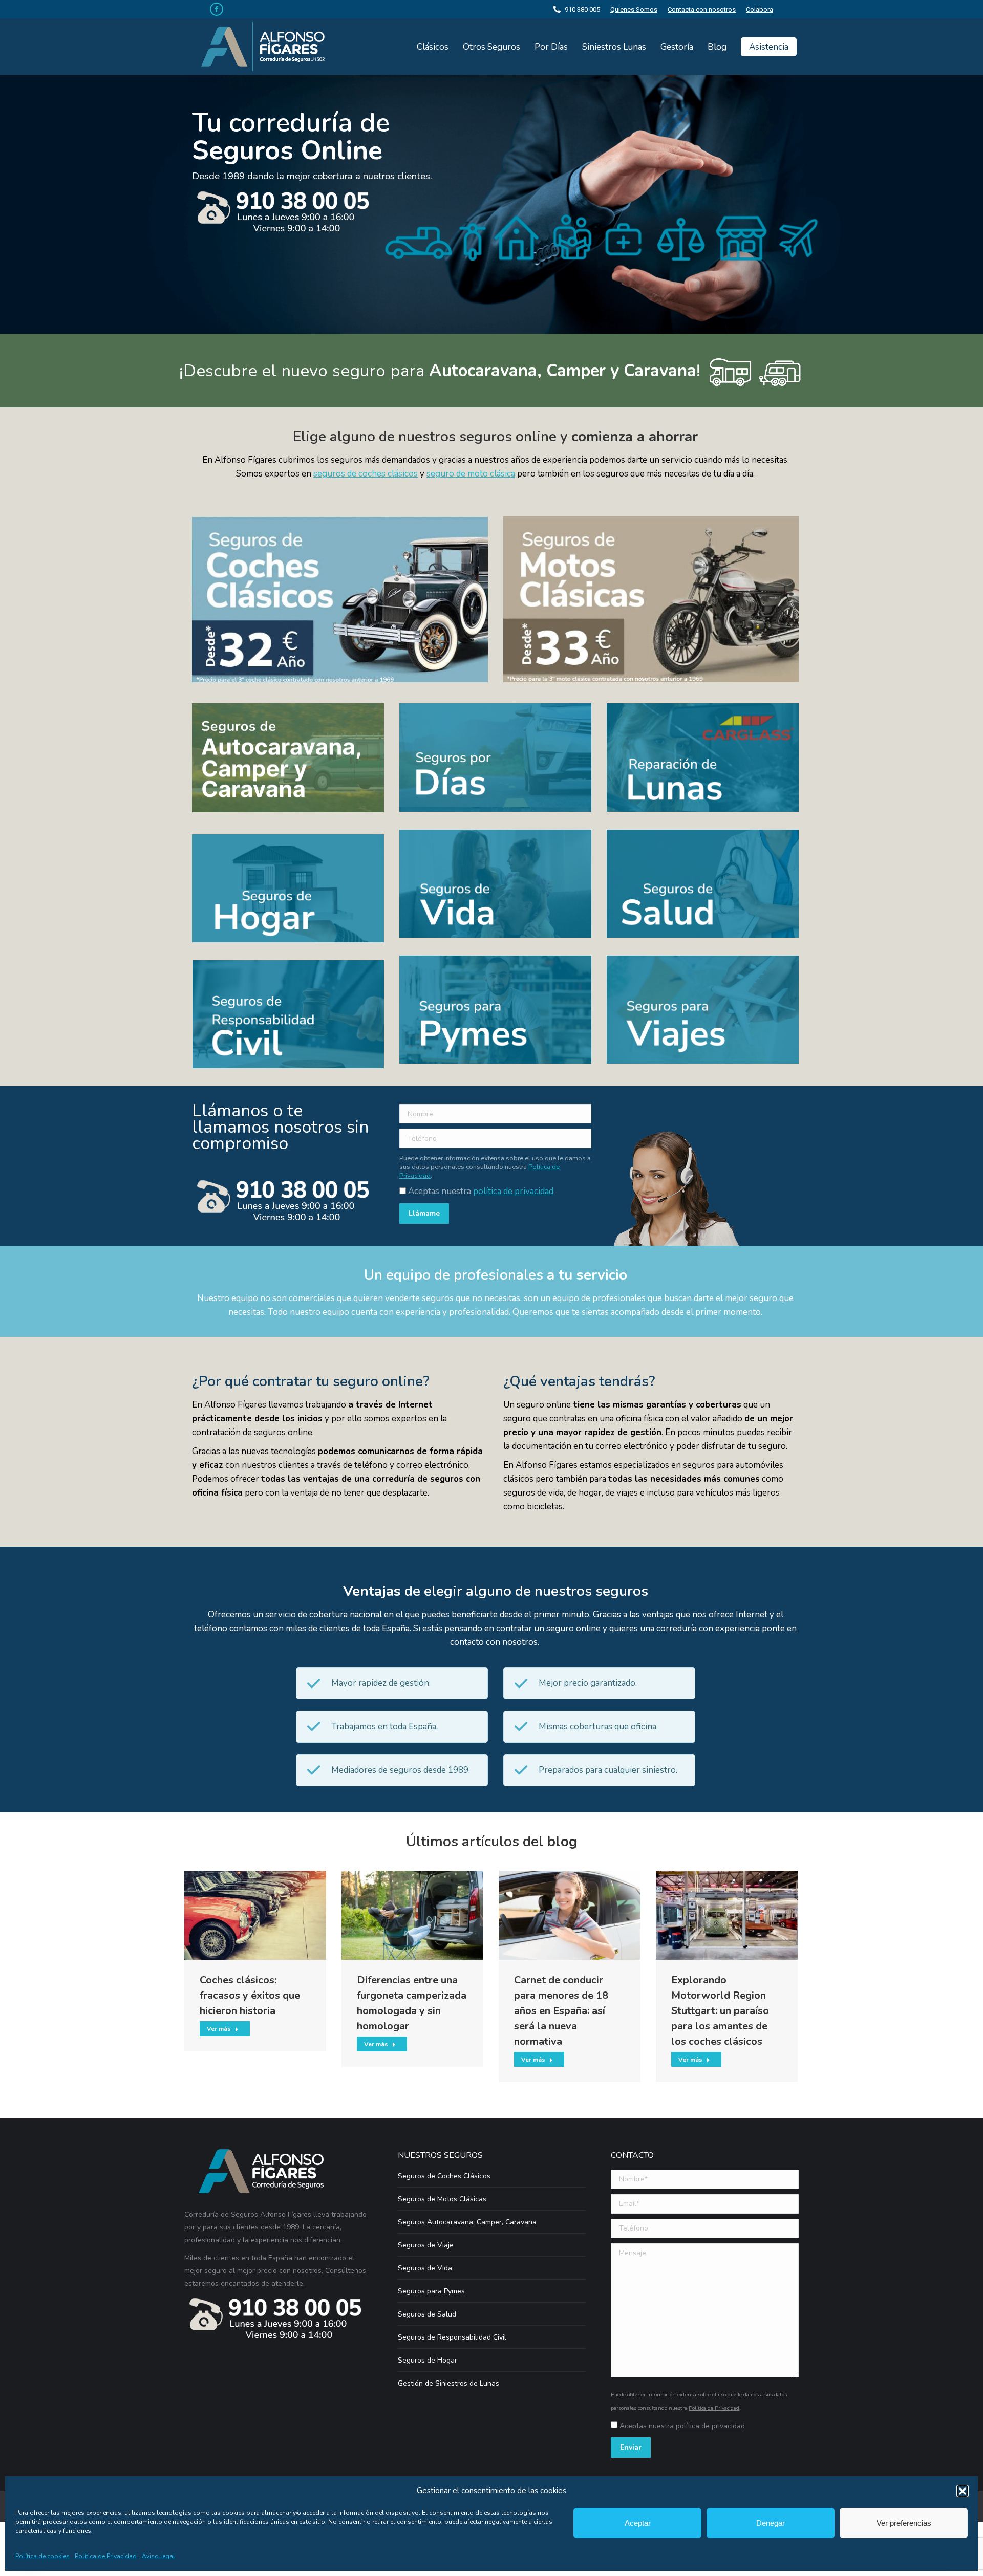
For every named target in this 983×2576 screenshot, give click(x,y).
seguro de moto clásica (471, 474)
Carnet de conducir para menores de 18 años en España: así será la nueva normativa (561, 2011)
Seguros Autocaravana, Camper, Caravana (467, 2222)
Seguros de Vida (425, 2268)
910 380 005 (582, 9)
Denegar (771, 2523)
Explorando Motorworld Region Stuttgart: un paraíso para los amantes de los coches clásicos (720, 2011)
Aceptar (638, 2523)
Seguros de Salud (427, 2314)
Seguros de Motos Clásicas (442, 2199)
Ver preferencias (904, 2523)
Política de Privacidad (106, 2556)
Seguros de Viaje (426, 2245)
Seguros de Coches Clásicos (444, 2176)
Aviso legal (158, 2556)
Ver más (219, 2029)
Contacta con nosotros (702, 9)
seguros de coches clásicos (366, 474)
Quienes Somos (634, 9)
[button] (963, 2491)
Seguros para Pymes (431, 2291)
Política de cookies (42, 2556)
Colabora (760, 9)
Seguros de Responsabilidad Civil (452, 2337)
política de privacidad (513, 1191)
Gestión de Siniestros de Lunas (448, 2383)
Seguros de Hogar (428, 2360)
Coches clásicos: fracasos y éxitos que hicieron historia (250, 1995)
